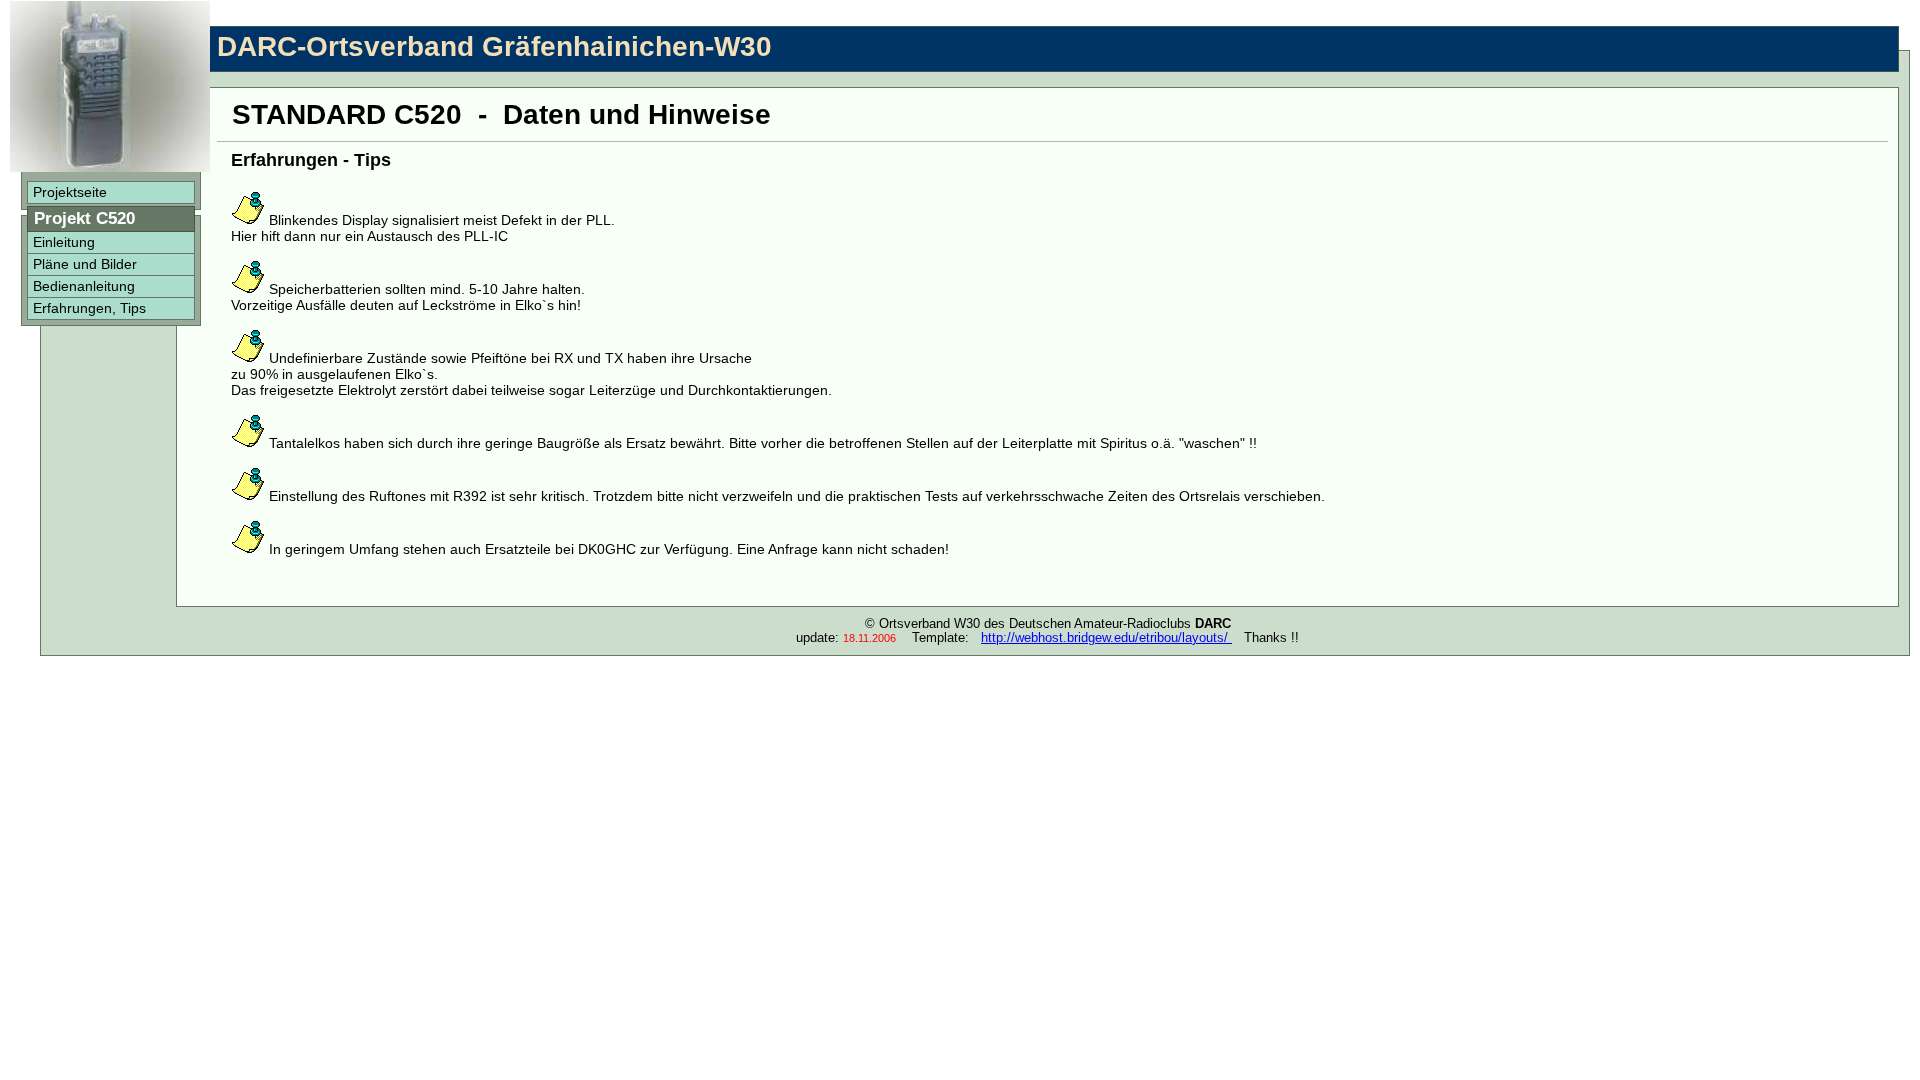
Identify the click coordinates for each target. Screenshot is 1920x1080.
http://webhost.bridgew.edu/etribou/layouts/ (1106, 638)
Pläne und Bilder (85, 264)
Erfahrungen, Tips (89, 308)
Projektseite (70, 192)
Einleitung (64, 242)
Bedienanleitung (84, 286)
